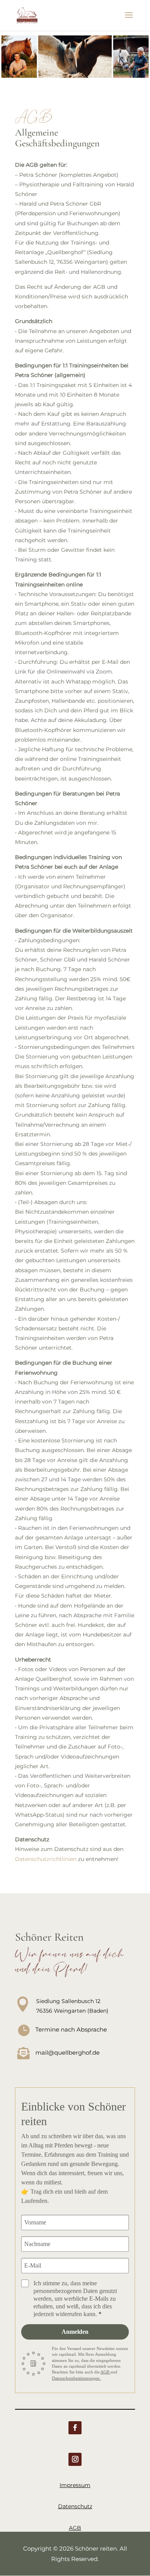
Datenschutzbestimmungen (76, 2378)
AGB (105, 2372)
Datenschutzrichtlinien (46, 1859)
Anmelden (75, 2332)
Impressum (75, 2485)
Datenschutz (75, 2506)
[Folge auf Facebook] (75, 2428)
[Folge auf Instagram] (75, 2459)
